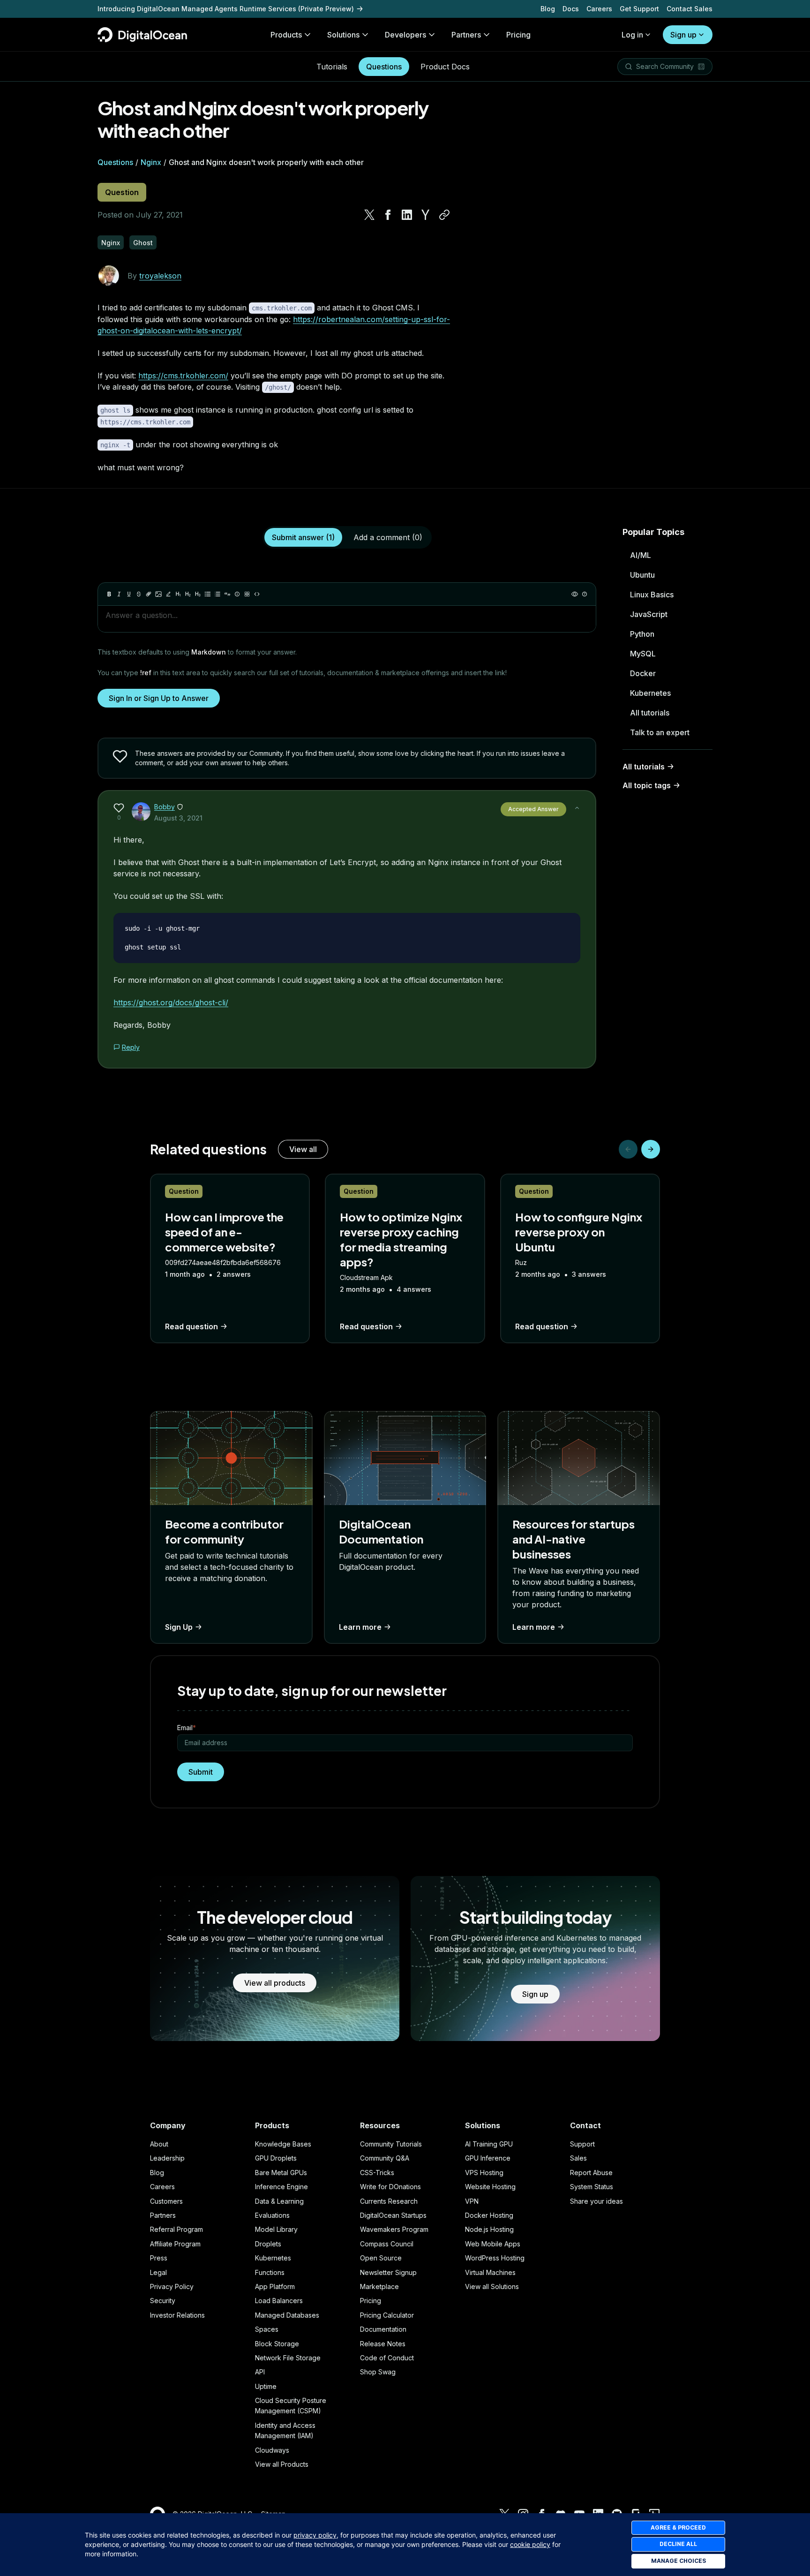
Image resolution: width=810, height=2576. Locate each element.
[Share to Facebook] (388, 215)
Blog (548, 9)
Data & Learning (279, 2201)
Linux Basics (652, 595)
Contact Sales (690, 9)
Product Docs (445, 67)
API (260, 2372)
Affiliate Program (175, 2244)
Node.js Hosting (489, 2229)
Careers (599, 9)
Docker (643, 673)
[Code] (257, 594)
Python (642, 634)
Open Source (381, 2258)
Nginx (151, 162)
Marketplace (379, 2286)
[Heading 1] (178, 594)
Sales (578, 2158)
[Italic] (119, 594)
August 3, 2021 (178, 818)
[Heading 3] (198, 594)
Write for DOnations (390, 2187)
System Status (592, 2187)
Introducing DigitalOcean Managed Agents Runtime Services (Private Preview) (226, 9)
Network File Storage (288, 2358)
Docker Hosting (489, 2215)
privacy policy (315, 2535)
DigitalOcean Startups (393, 2215)
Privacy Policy (172, 2286)
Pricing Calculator (387, 2315)
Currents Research (389, 2201)
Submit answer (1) (303, 537)
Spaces (267, 2329)
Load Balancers (279, 2301)
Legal (158, 2272)
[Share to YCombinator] (426, 215)
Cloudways (272, 2450)
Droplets (268, 2244)
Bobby (165, 807)
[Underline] (129, 594)
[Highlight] (168, 594)
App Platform (275, 2286)
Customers (166, 2201)
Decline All (678, 2544)
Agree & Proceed (678, 2527)
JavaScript (649, 614)
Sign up (683, 35)
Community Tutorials (391, 2144)
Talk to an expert (660, 732)
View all (303, 1149)
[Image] (158, 594)
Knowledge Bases (283, 2144)
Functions (270, 2272)
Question (122, 192)
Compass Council (387, 2244)
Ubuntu (642, 575)
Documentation (383, 2329)
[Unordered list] (208, 594)
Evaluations (272, 2215)
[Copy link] (444, 215)
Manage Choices (679, 2561)
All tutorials (650, 713)
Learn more (360, 1627)
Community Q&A (385, 2158)
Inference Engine (281, 2187)
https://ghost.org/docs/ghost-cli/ (171, 1002)
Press (159, 2258)
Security (163, 2301)
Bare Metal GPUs (281, 2173)
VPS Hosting (484, 2173)
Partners (163, 2215)
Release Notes (383, 2344)
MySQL (643, 654)
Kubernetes (650, 693)
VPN (472, 2201)
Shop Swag (378, 2372)
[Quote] (227, 594)
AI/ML (641, 555)
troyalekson (160, 276)
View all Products (282, 2464)
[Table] (247, 594)
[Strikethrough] (139, 594)
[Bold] (109, 594)
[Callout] (237, 594)
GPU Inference (488, 2158)
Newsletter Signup (388, 2272)
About (159, 2144)
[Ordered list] (217, 594)
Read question (191, 1326)
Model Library (276, 2229)
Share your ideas (596, 2201)
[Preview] (575, 594)
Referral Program (176, 2229)
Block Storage (277, 2344)
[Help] (585, 594)
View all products (275, 1983)
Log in (632, 35)
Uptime (266, 2386)
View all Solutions (492, 2286)
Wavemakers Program (394, 2229)
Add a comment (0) (388, 537)
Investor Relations (177, 2315)
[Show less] (577, 808)
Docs (571, 9)
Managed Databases (287, 2315)
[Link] (149, 594)
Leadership (167, 2158)
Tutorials (332, 67)
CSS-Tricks (377, 2173)
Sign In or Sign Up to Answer (159, 698)
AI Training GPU (489, 2144)
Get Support (639, 9)
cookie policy (530, 2544)
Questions (384, 67)
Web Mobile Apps (493, 2244)
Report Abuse (591, 2173)
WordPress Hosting (495, 2258)
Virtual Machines (490, 2272)
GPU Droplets (276, 2158)
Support (582, 2144)
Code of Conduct (387, 2358)
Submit (201, 1772)
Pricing (371, 2301)
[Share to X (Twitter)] (369, 215)
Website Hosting (490, 2187)
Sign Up (179, 1627)
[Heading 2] (188, 594)
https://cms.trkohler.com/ (183, 376)
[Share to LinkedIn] (407, 215)
